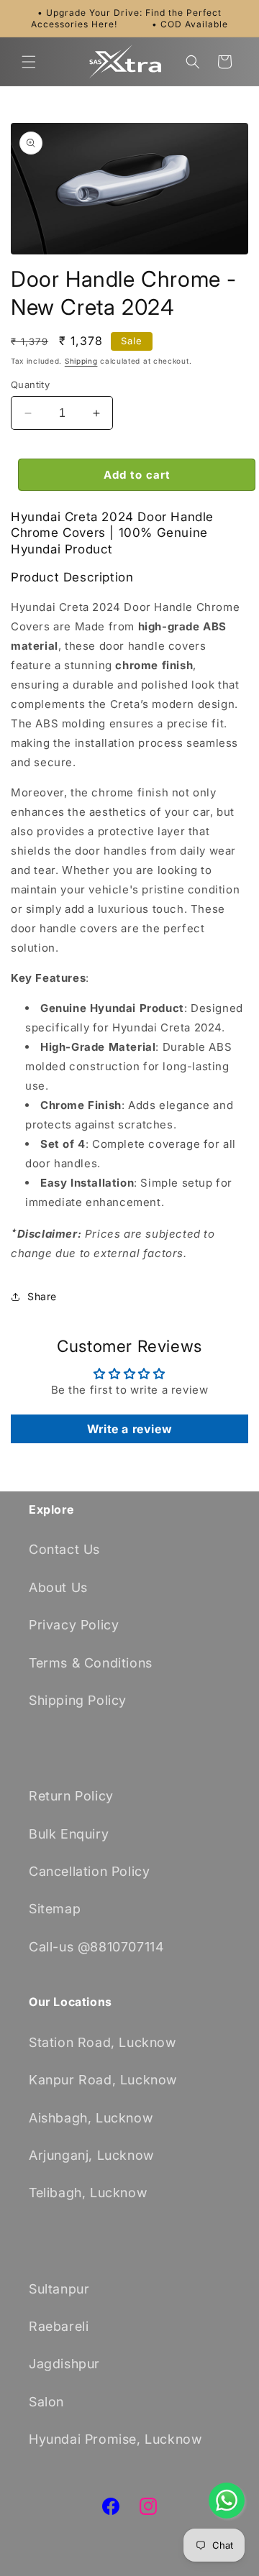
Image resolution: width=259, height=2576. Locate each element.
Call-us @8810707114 (96, 1947)
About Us (58, 1587)
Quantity (30, 385)
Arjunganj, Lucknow (91, 2155)
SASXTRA (119, 2568)
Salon (46, 2402)
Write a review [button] (129, 1429)
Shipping (81, 361)
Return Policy (71, 1796)
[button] (29, 62)
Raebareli (59, 2326)
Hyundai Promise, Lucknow (115, 2439)
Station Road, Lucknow (103, 2042)
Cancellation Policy (89, 1871)
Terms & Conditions (91, 1663)
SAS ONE (213, 2568)
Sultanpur (59, 2289)
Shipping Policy (78, 1700)
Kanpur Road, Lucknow (103, 2080)
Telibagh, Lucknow (88, 2193)
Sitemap (55, 1909)
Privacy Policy (74, 1625)
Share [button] (42, 1296)
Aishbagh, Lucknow (91, 2118)
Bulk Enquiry (69, 1834)
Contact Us (64, 1549)
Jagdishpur (64, 2364)
